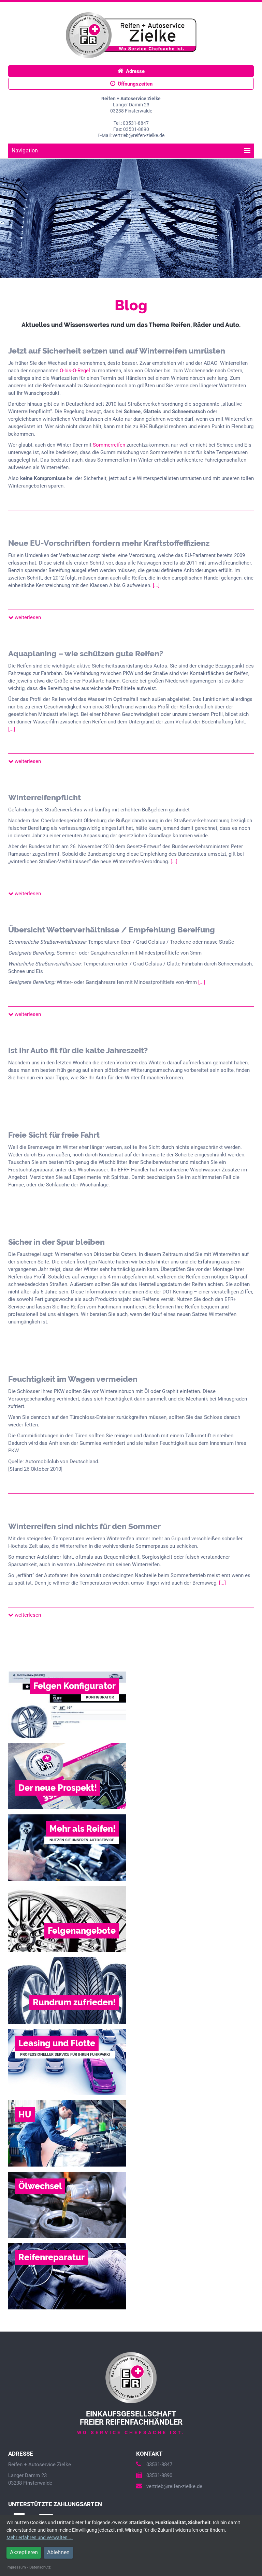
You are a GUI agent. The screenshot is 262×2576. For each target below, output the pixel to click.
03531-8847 (159, 2465)
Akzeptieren (24, 2552)
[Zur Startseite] (131, 35)
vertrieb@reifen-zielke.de (174, 2486)
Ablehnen (58, 2552)
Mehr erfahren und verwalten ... (40, 2537)
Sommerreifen (109, 445)
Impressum (16, 2567)
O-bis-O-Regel (75, 371)
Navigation (25, 151)
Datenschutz (40, 2567)
